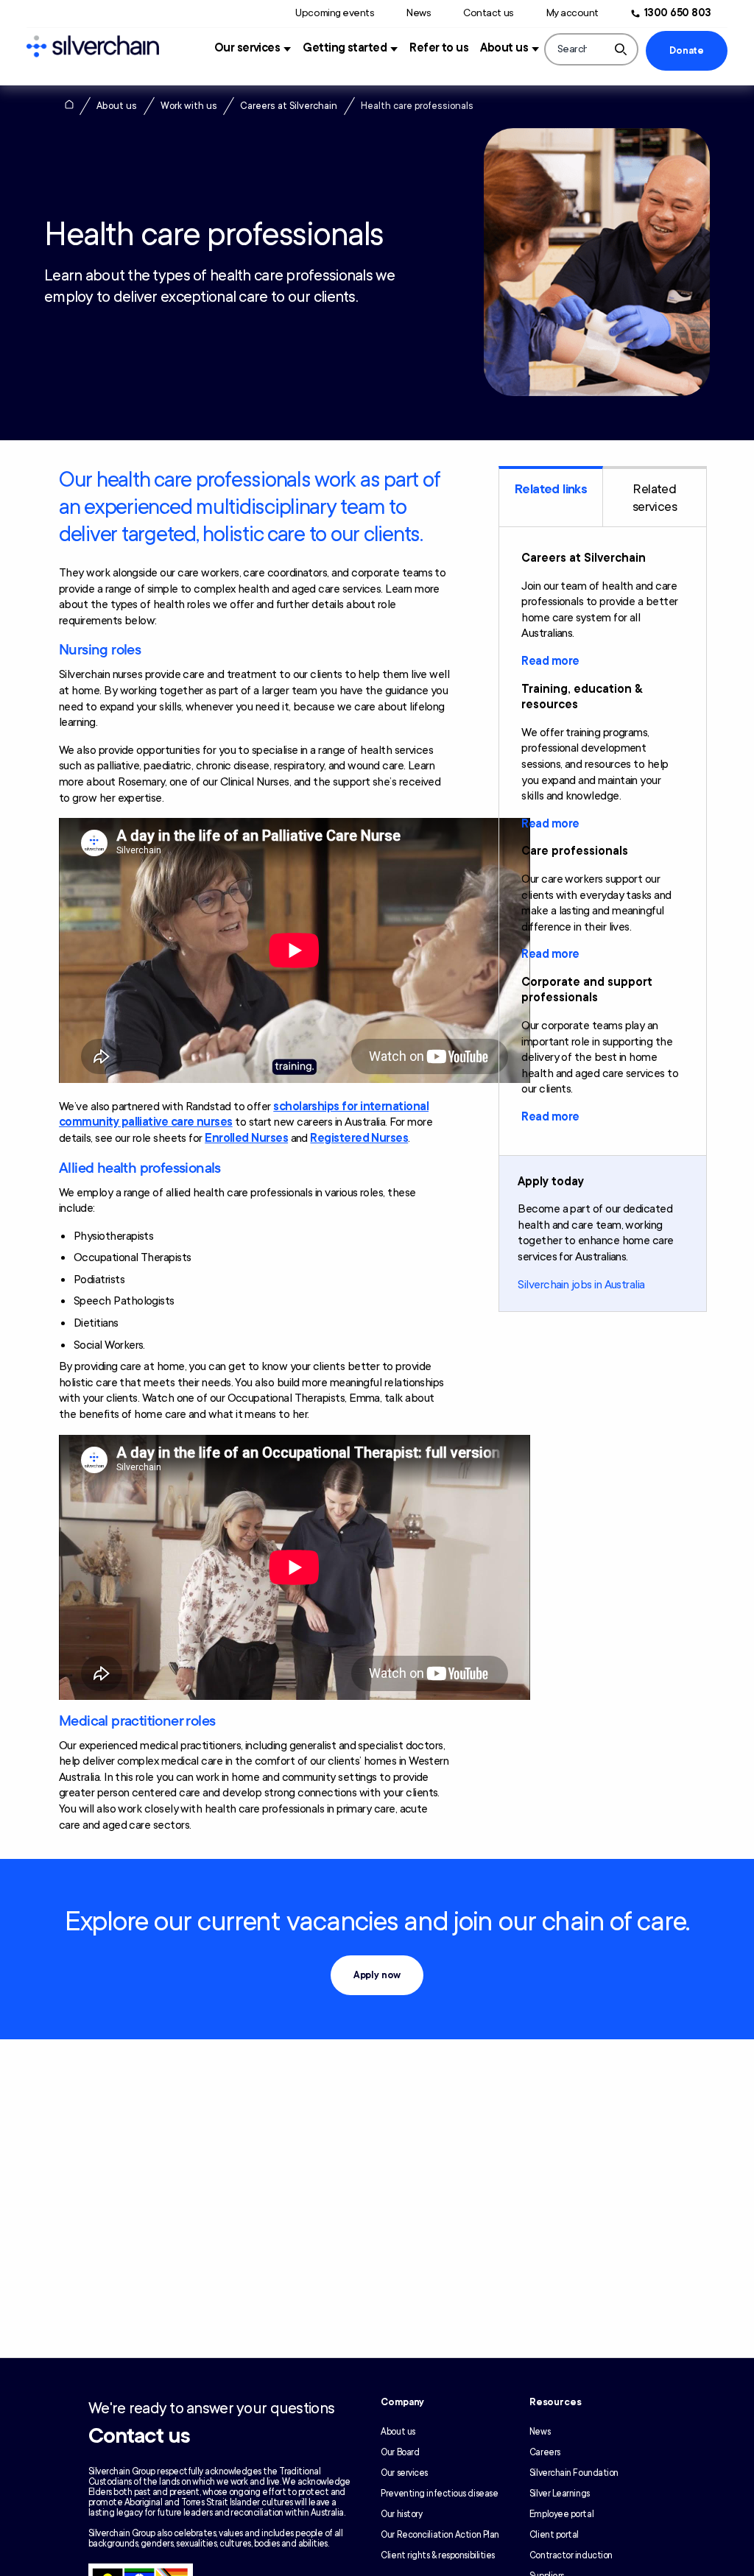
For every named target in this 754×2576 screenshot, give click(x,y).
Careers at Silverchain (289, 106)
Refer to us (439, 48)
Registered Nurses (359, 1138)
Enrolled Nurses (246, 1138)
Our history (401, 2514)
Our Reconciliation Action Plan (440, 2535)
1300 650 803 (678, 13)
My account (572, 13)
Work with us (189, 106)
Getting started (345, 48)
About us (504, 48)
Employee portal (561, 2514)
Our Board (400, 2452)
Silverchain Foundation (574, 2473)
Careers (545, 2452)
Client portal (554, 2535)
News (419, 13)
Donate (686, 51)
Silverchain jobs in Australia (581, 1285)
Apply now (377, 1975)
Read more (550, 661)
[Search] (621, 49)
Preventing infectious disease (439, 2494)
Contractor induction (571, 2555)
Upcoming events (335, 13)
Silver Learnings (560, 2494)
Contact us (488, 13)
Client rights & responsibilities (438, 2555)
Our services (247, 48)
